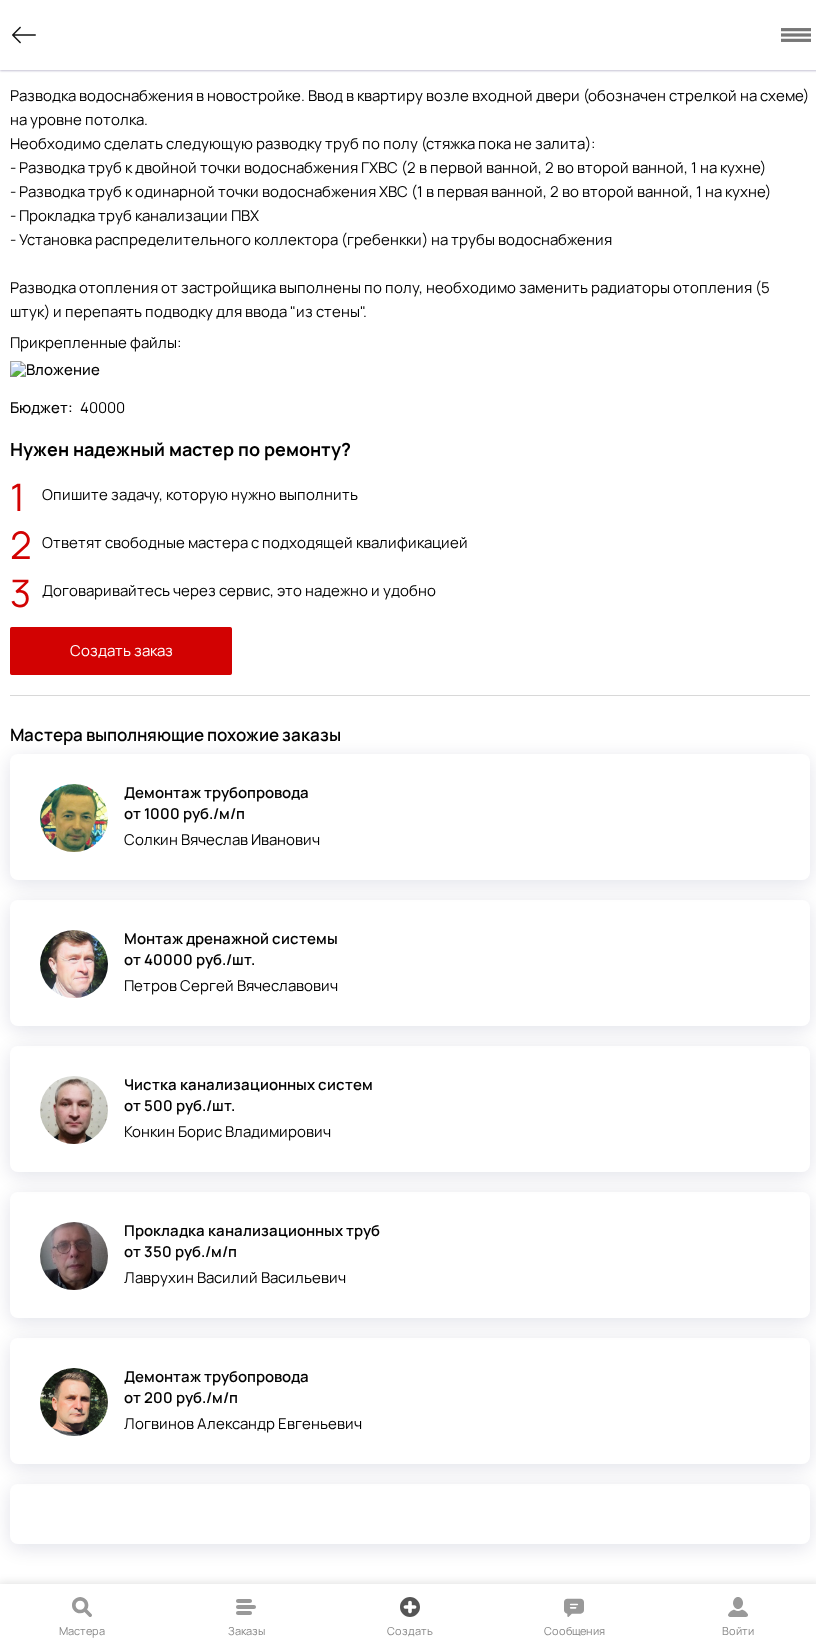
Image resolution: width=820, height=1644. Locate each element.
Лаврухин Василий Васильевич (235, 1277)
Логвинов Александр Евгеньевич (243, 1423)
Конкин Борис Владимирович (227, 1131)
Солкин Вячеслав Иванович (222, 839)
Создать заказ (121, 650)
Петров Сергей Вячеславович (231, 985)
